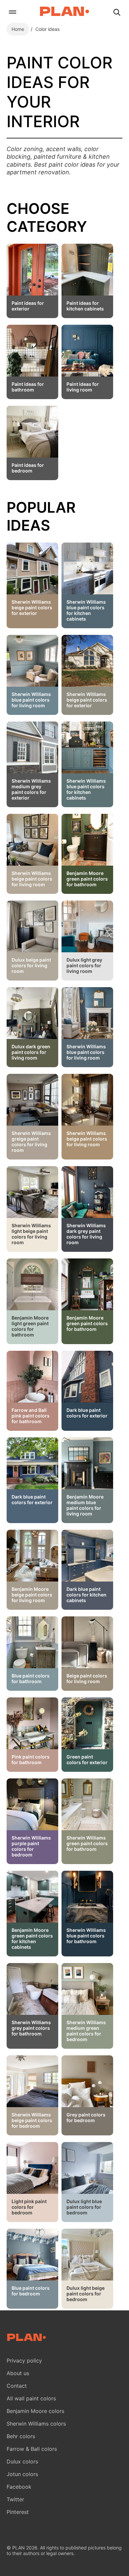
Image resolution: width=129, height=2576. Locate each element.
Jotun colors (22, 2474)
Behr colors (21, 2436)
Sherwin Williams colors (36, 2424)
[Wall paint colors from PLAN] (64, 12)
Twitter (15, 2499)
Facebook (19, 2487)
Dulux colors (22, 2461)
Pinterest (18, 2512)
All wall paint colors (31, 2398)
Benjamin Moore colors (35, 2411)
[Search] (117, 13)
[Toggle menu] (12, 13)
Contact (17, 2386)
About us (18, 2373)
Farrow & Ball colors (32, 2449)
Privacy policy (24, 2361)
